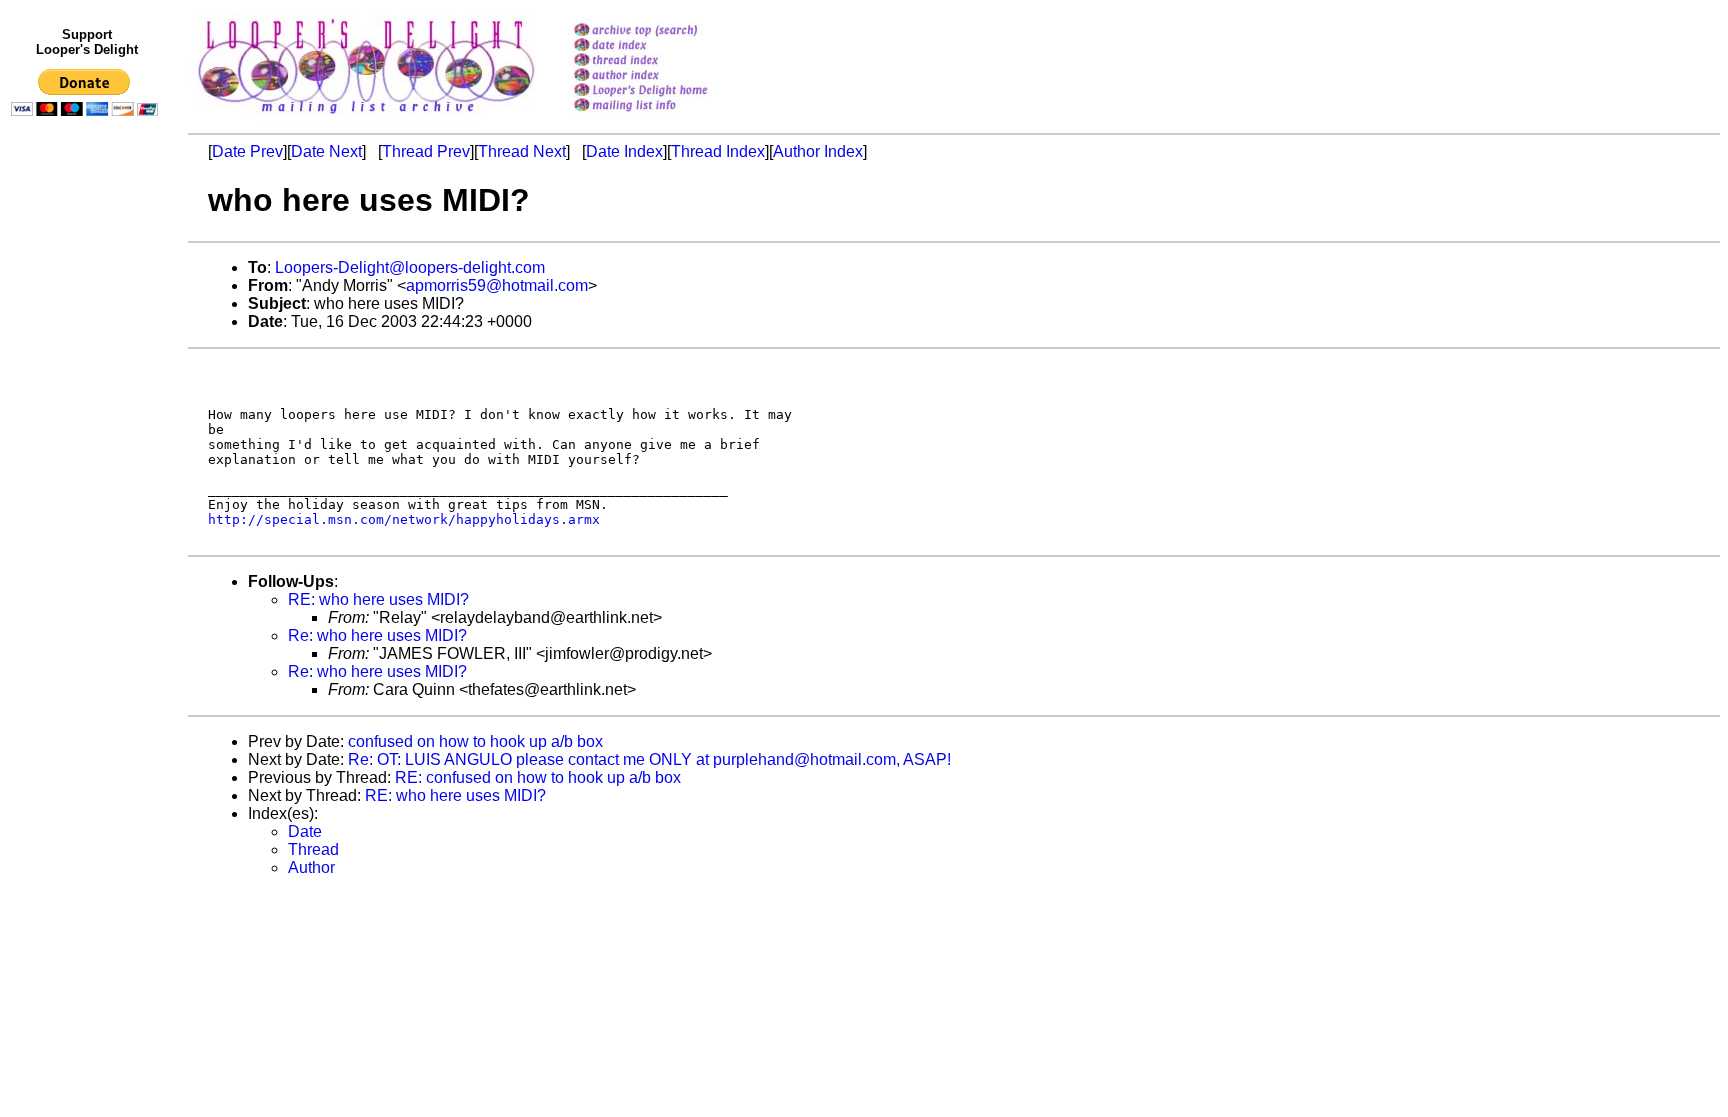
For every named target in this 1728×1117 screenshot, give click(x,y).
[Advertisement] (88, 537)
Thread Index (718, 151)
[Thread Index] (666, 61)
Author (311, 867)
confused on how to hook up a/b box (475, 741)
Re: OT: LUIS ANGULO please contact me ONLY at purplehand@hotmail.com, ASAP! (649, 759)
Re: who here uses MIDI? (377, 635)
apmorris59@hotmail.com (497, 285)
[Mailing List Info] (666, 116)
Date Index (624, 151)
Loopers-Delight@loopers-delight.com (410, 267)
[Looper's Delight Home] (666, 91)
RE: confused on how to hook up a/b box (538, 777)
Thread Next (522, 151)
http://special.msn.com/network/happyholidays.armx (404, 519)
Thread (313, 849)
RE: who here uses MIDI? (378, 599)
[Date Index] (666, 46)
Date (305, 831)
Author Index (818, 151)
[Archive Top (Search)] (666, 31)
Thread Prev (426, 151)
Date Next (326, 151)
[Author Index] (666, 76)
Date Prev (247, 151)
